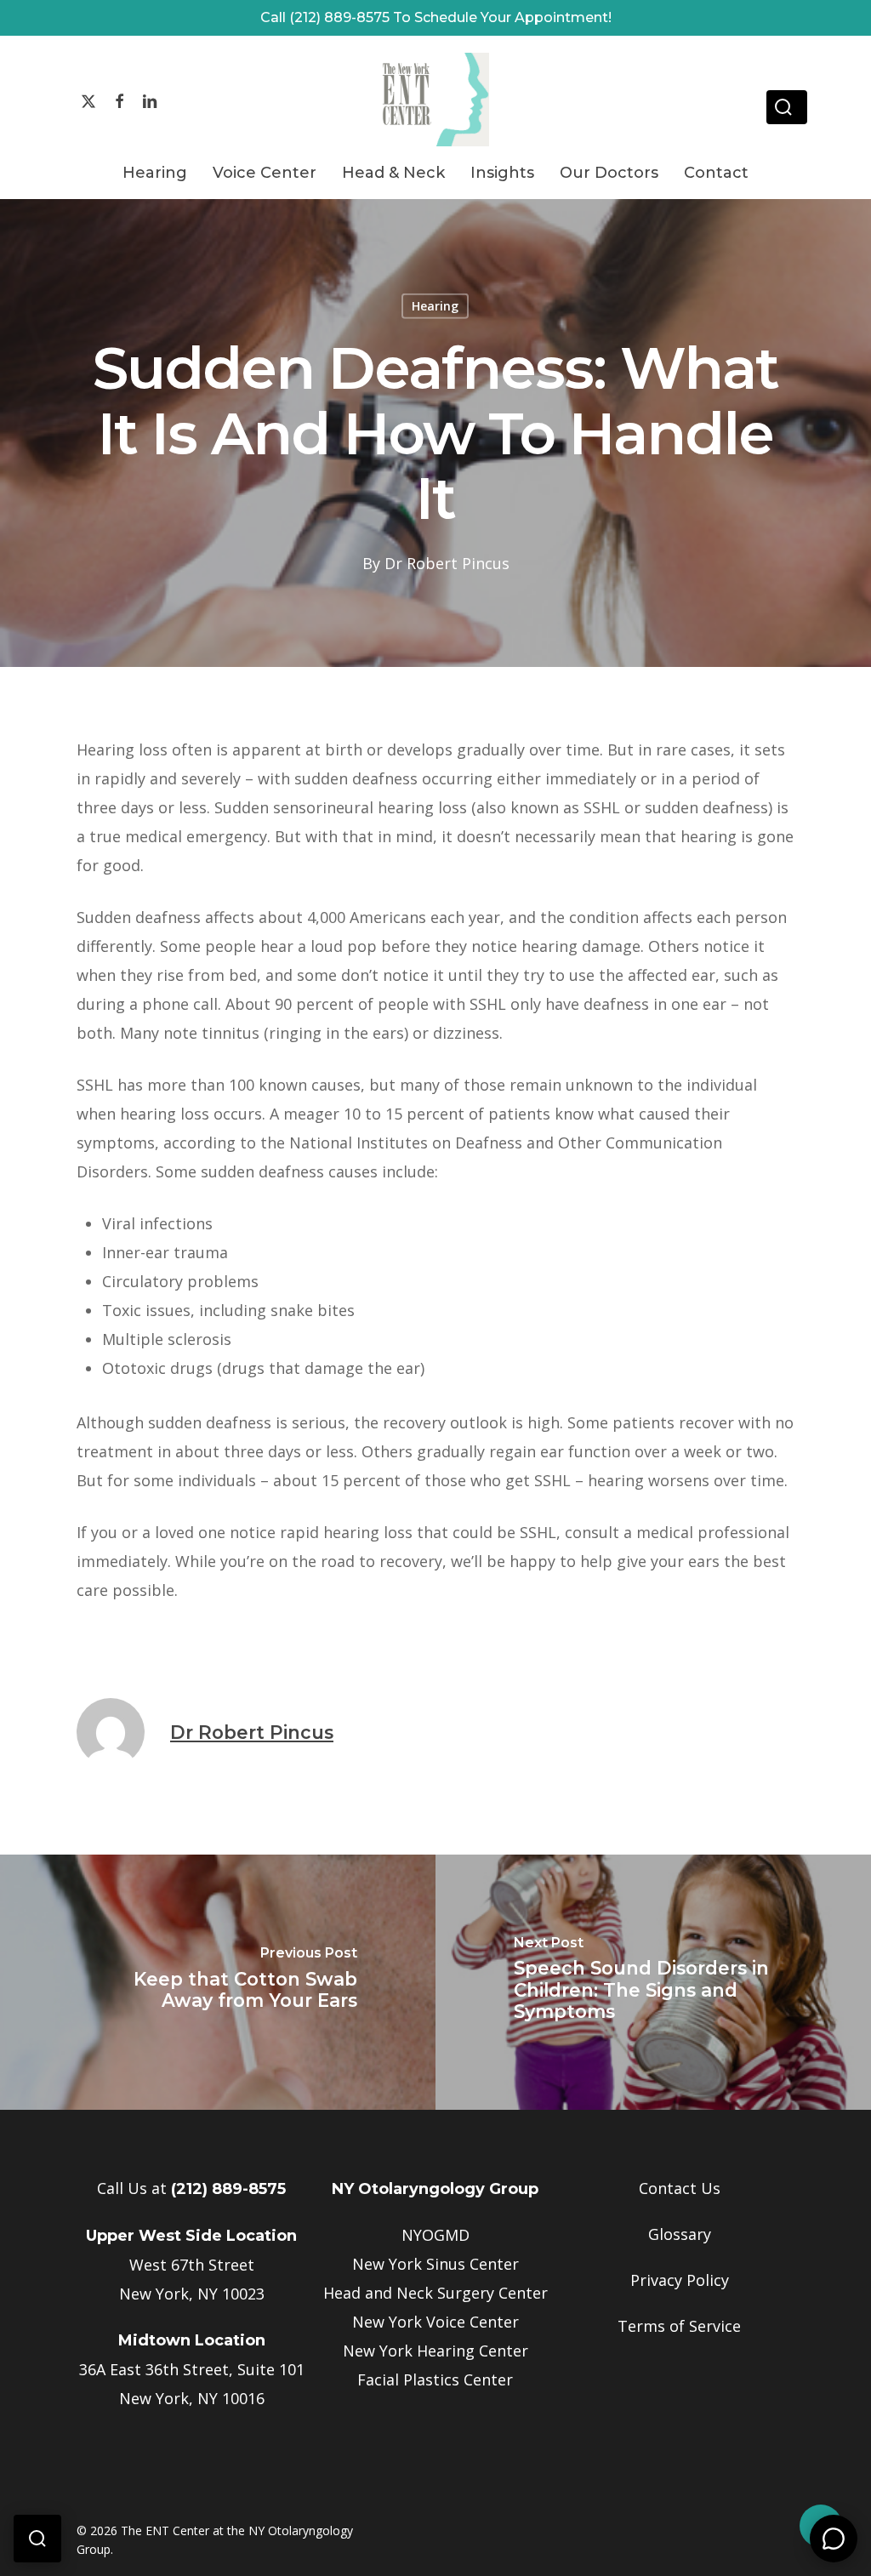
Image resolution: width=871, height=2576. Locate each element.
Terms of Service (679, 2326)
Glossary (680, 2234)
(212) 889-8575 (228, 2189)
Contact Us (680, 2188)
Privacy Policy (680, 2280)
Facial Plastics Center (435, 2379)
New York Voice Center (435, 2322)
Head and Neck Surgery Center (435, 2293)
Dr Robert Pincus (447, 562)
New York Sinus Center (435, 2264)
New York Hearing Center (435, 2351)
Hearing (435, 306)
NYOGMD (435, 2235)
